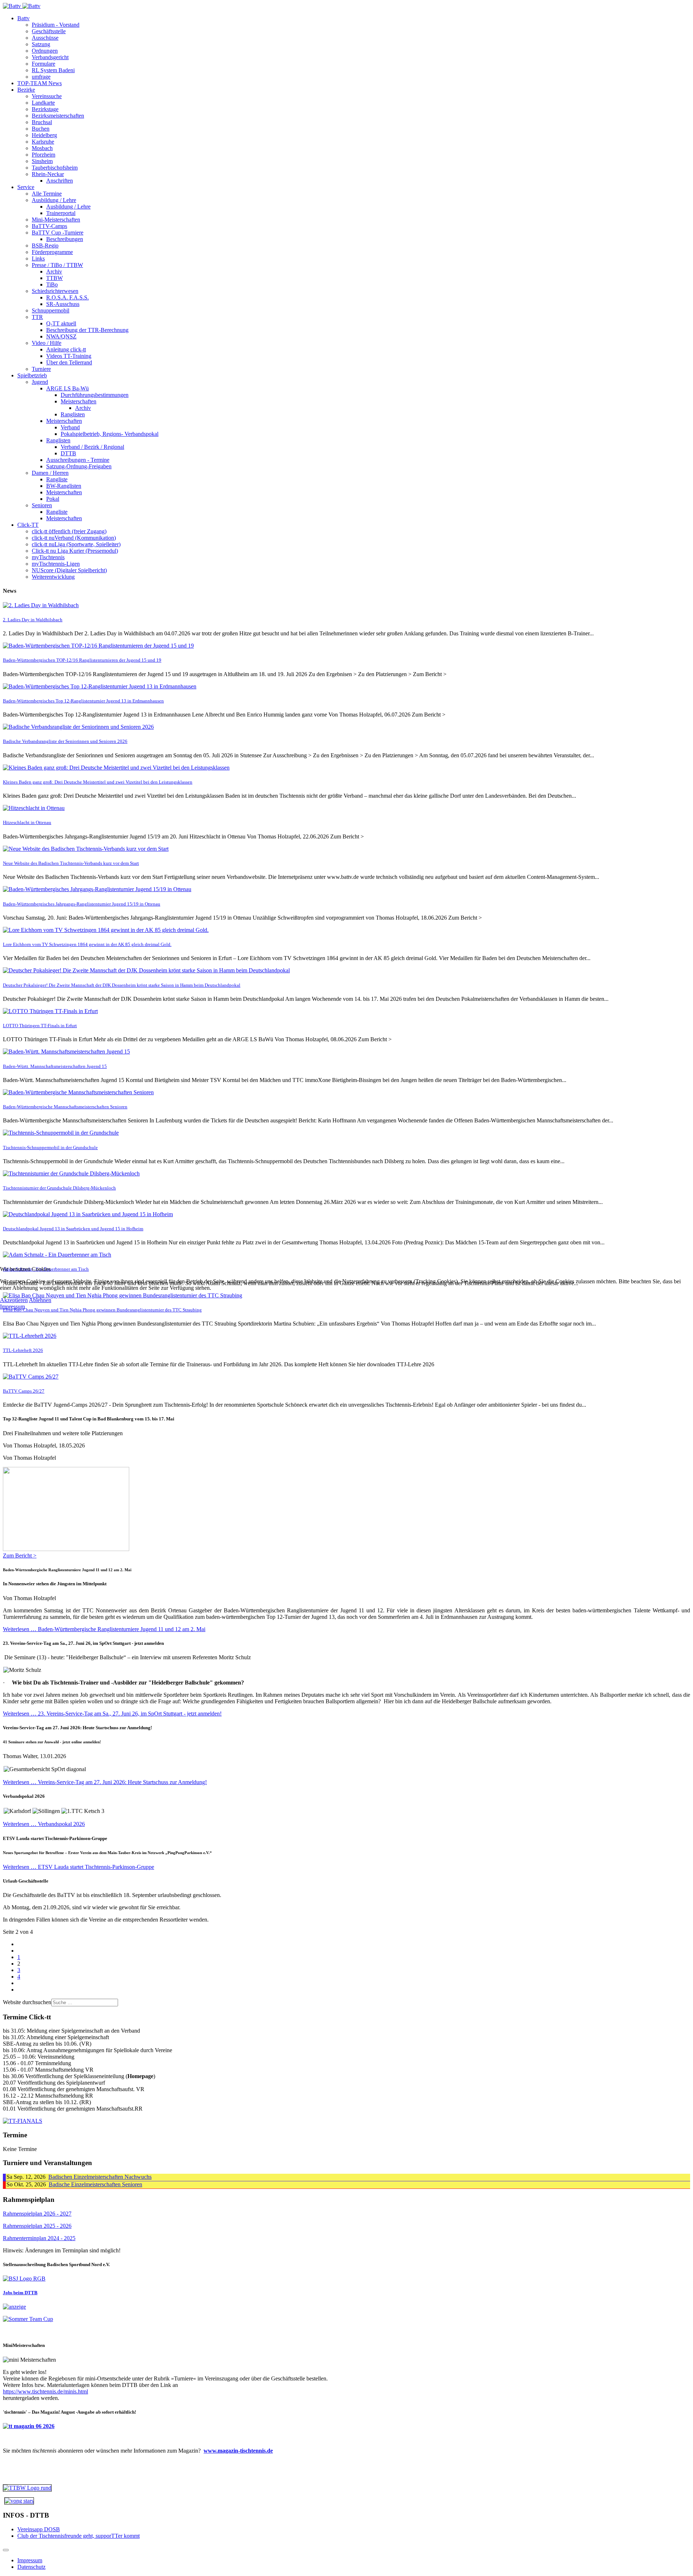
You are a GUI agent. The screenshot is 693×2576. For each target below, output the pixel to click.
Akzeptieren (14, 1300)
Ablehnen (40, 1300)
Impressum (12, 1307)
